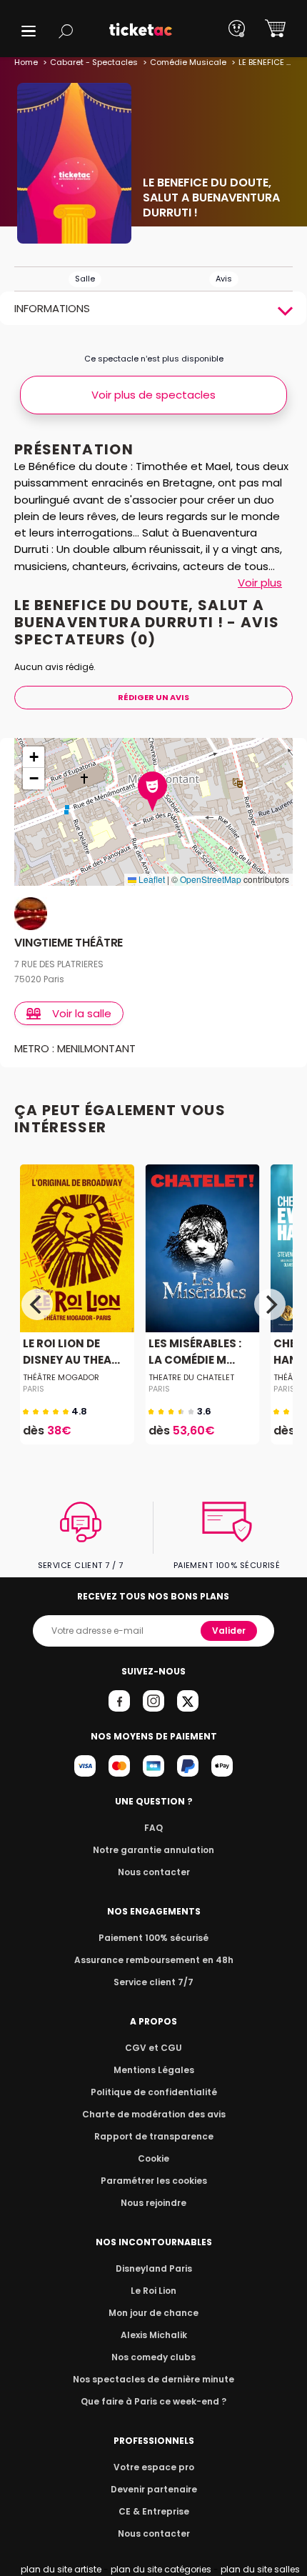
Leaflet (151, 879)
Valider (229, 1631)
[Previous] (37, 1304)
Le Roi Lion (153, 2291)
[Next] (270, 1304)
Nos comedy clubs (153, 2357)
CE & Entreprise (154, 2511)
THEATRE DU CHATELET (191, 1377)
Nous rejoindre (153, 2203)
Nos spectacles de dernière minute (153, 2379)
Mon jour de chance (153, 2313)
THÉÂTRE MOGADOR (61, 1377)
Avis (224, 279)
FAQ (153, 1828)
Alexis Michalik (154, 2335)
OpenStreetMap (211, 879)
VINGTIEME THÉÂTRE (69, 943)
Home (26, 62)
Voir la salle (82, 1013)
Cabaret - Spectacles (94, 62)
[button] (29, 31)
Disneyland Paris (154, 2268)
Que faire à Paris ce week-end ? (153, 2401)
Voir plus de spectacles (153, 395)
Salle (85, 279)
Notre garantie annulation (153, 1850)
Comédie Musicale (188, 62)
